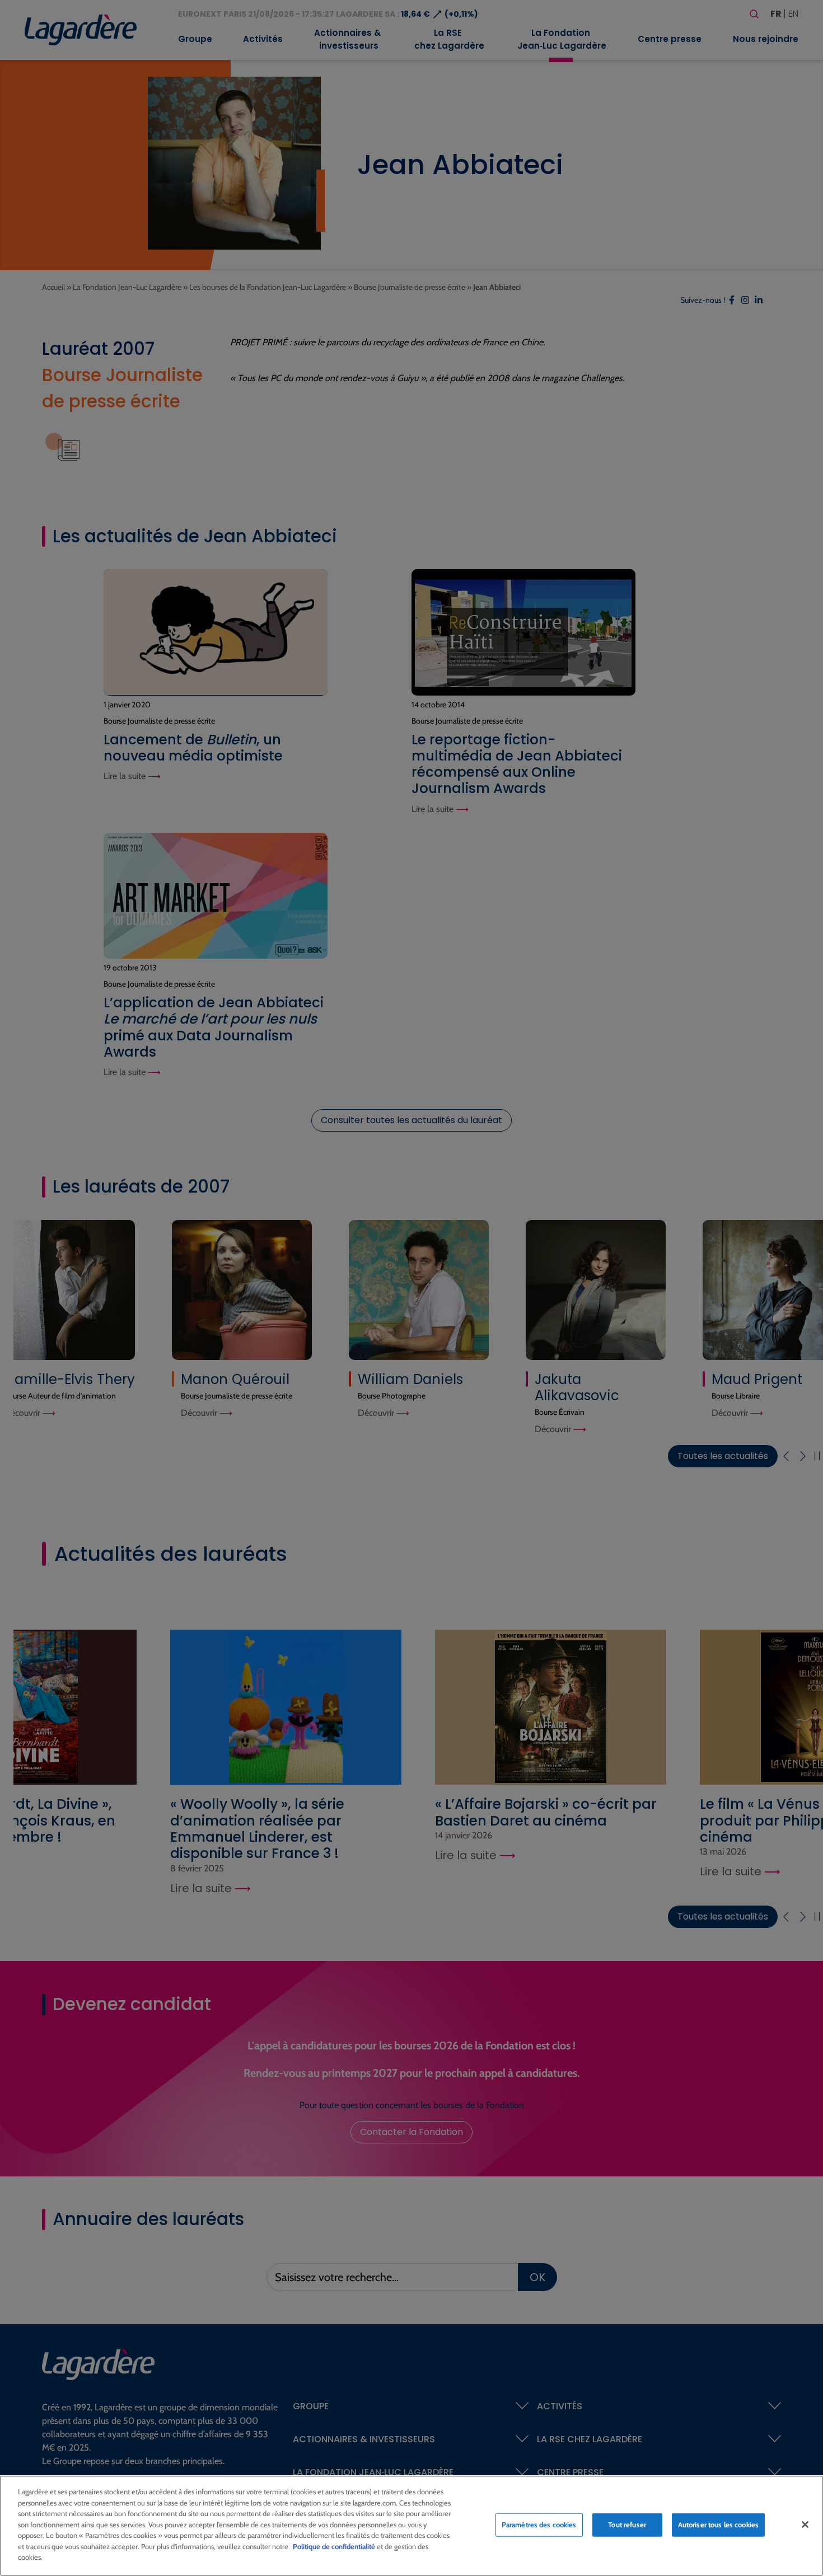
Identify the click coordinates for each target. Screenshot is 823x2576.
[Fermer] (805, 2525)
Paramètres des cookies (539, 2525)
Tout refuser (627, 2525)
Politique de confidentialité (334, 2546)
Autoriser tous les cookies (718, 2525)
